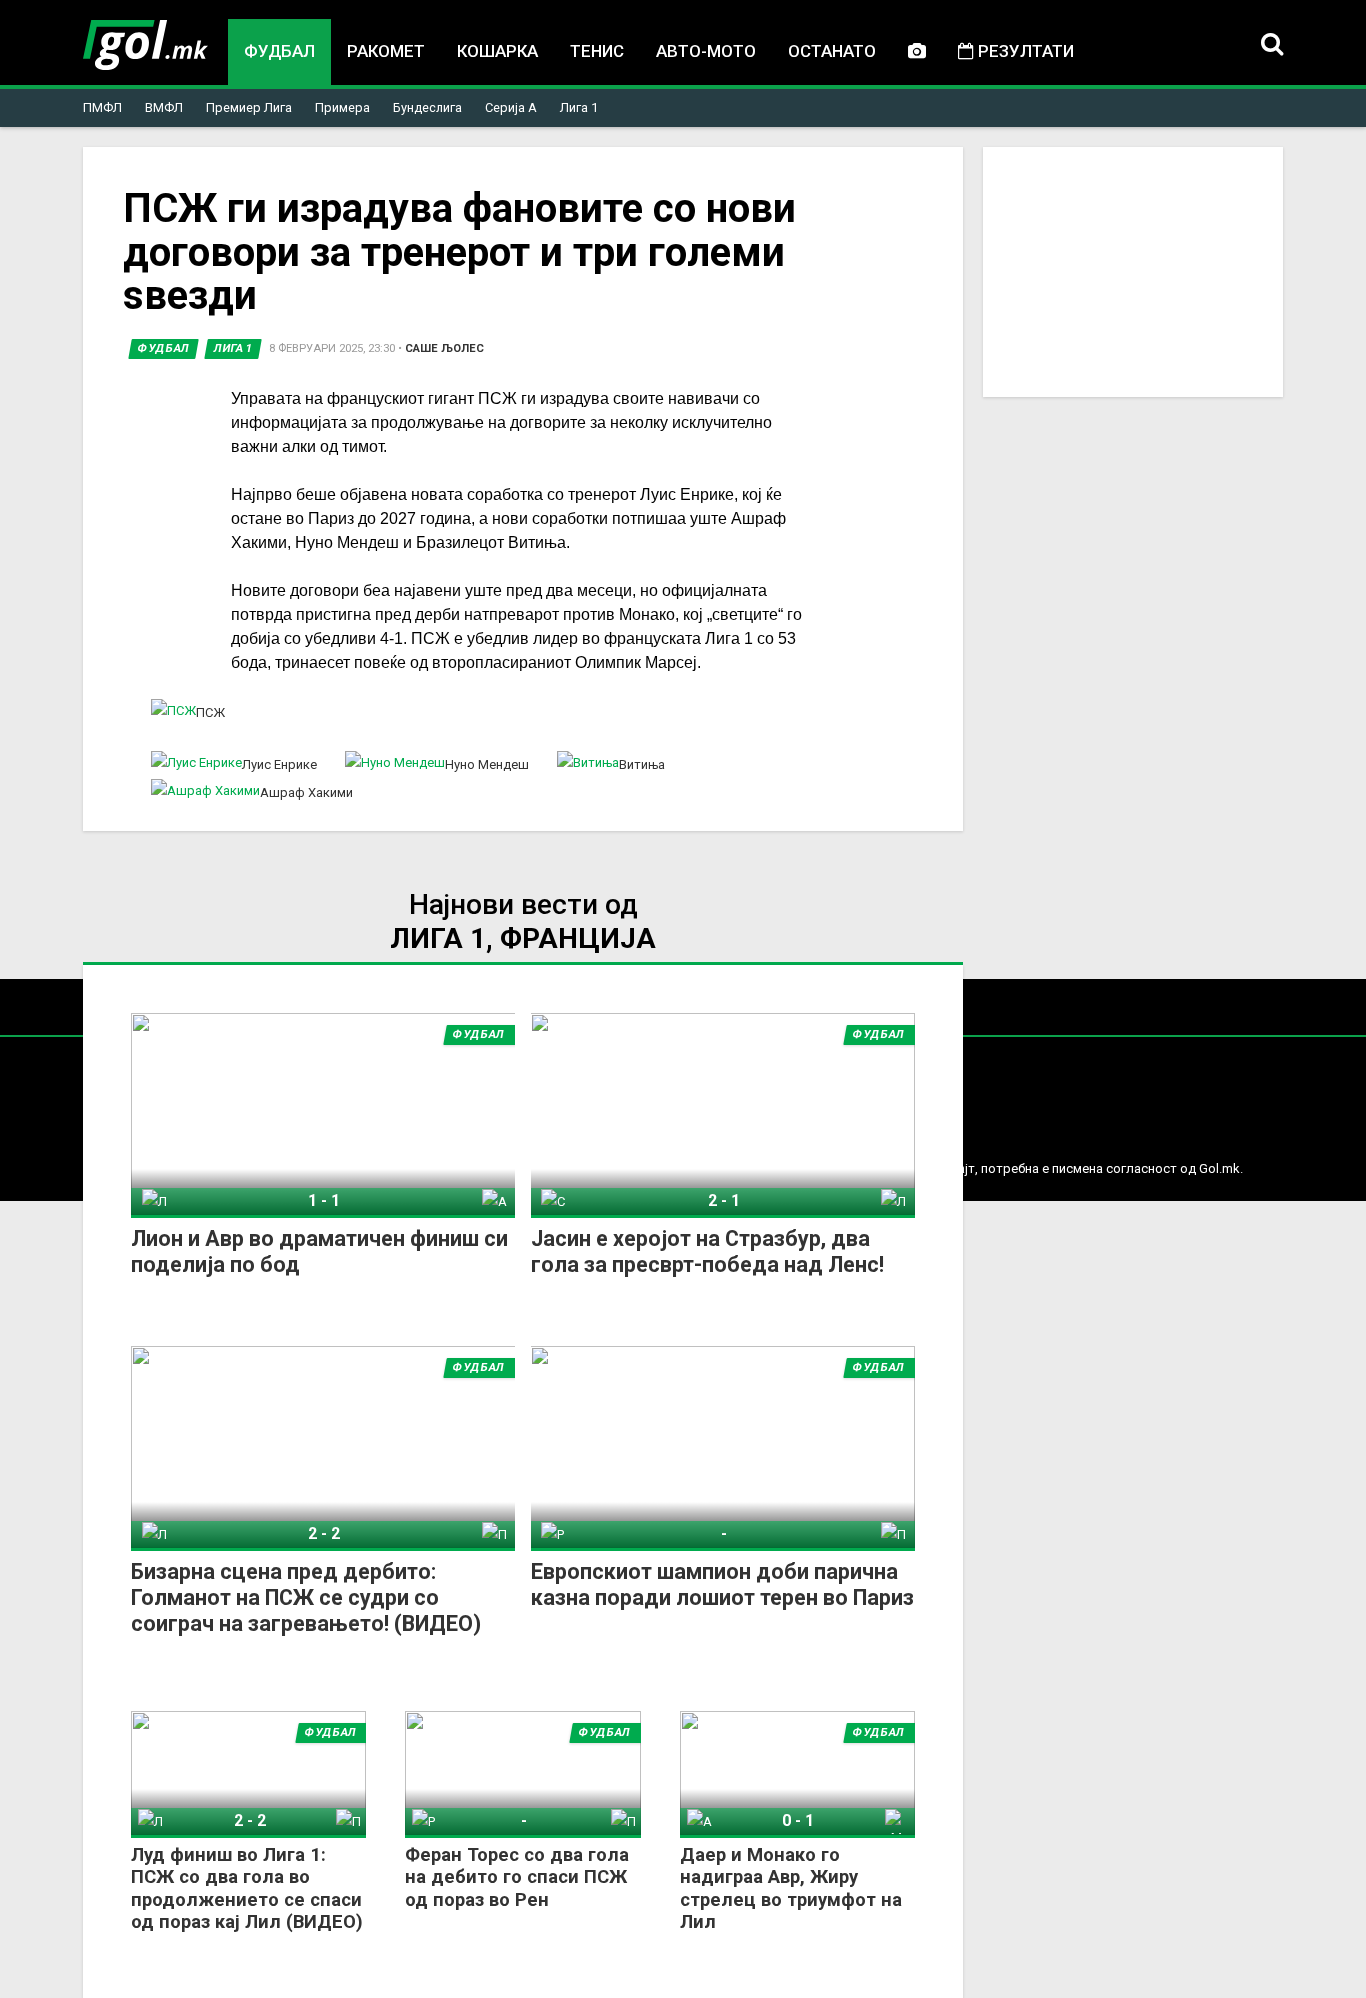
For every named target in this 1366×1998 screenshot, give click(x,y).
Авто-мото (706, 51)
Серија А (511, 107)
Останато (832, 51)
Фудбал (279, 51)
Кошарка (497, 51)
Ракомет (386, 51)
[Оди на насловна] (145, 45)
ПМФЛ (102, 107)
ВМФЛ (164, 107)
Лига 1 (579, 107)
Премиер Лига (249, 107)
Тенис (597, 51)
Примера (342, 107)
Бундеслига (427, 107)
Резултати (1024, 51)
